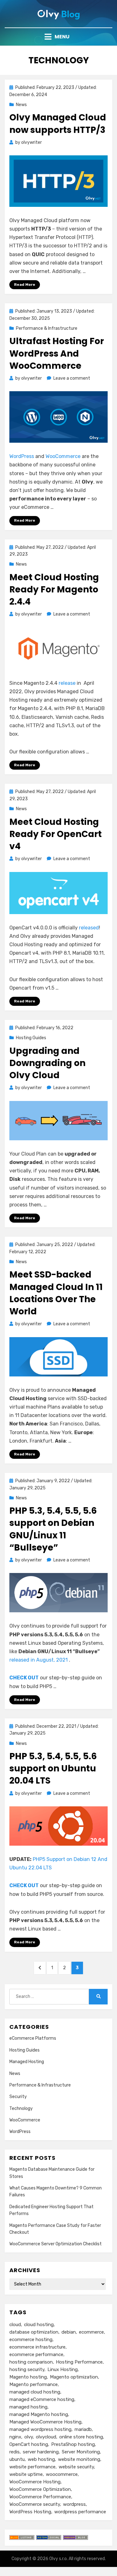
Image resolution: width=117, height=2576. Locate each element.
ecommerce (91, 2332)
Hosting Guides (31, 1038)
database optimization (34, 2332)
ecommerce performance (36, 2354)
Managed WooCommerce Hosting (45, 2422)
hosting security (27, 2369)
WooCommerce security (35, 2504)
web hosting (41, 2459)
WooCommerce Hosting (35, 2482)
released (89, 928)
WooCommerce (63, 456)
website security (76, 2467)
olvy (29, 2437)
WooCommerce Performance (40, 2497)
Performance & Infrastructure (47, 328)
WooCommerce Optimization (40, 2489)
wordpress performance (80, 2512)
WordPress (22, 456)
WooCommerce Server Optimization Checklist (56, 2244)
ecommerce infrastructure (37, 2347)
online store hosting (81, 2437)
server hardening (41, 2452)
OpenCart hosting (29, 2444)
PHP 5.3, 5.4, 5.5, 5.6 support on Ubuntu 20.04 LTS (53, 1768)
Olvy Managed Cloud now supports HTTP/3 (58, 124)
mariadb (83, 2429)
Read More (25, 285)
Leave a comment (72, 378)
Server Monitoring (81, 2452)
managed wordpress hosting (40, 2429)
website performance (32, 2467)
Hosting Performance (79, 2362)
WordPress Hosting (30, 2512)
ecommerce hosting (31, 2340)
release (67, 683)
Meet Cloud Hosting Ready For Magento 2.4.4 (54, 589)
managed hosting (28, 2407)
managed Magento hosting (39, 2414)
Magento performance (34, 2384)
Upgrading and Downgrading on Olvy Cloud (47, 1063)
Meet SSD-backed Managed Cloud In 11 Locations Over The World (56, 1293)
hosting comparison (31, 2362)
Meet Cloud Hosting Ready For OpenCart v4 (56, 834)
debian (69, 2332)
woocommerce (62, 2474)
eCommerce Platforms (33, 2038)
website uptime (26, 2474)
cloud (15, 2325)
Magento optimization (74, 2377)
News (21, 105)
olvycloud (46, 2437)
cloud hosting (39, 2325)
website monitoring (79, 2459)
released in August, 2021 (39, 1660)
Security (18, 2097)
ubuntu (17, 2459)
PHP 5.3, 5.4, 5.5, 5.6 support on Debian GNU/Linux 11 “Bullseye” (53, 1529)
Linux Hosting (63, 2369)
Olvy (54, 2559)
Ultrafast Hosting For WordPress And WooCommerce (57, 353)
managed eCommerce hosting (42, 2399)
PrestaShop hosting (73, 2444)
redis (15, 2452)
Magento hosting (28, 2377)
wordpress (74, 2504)
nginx (15, 2437)
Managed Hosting (27, 2062)
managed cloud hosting (35, 2392)
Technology (21, 2109)
